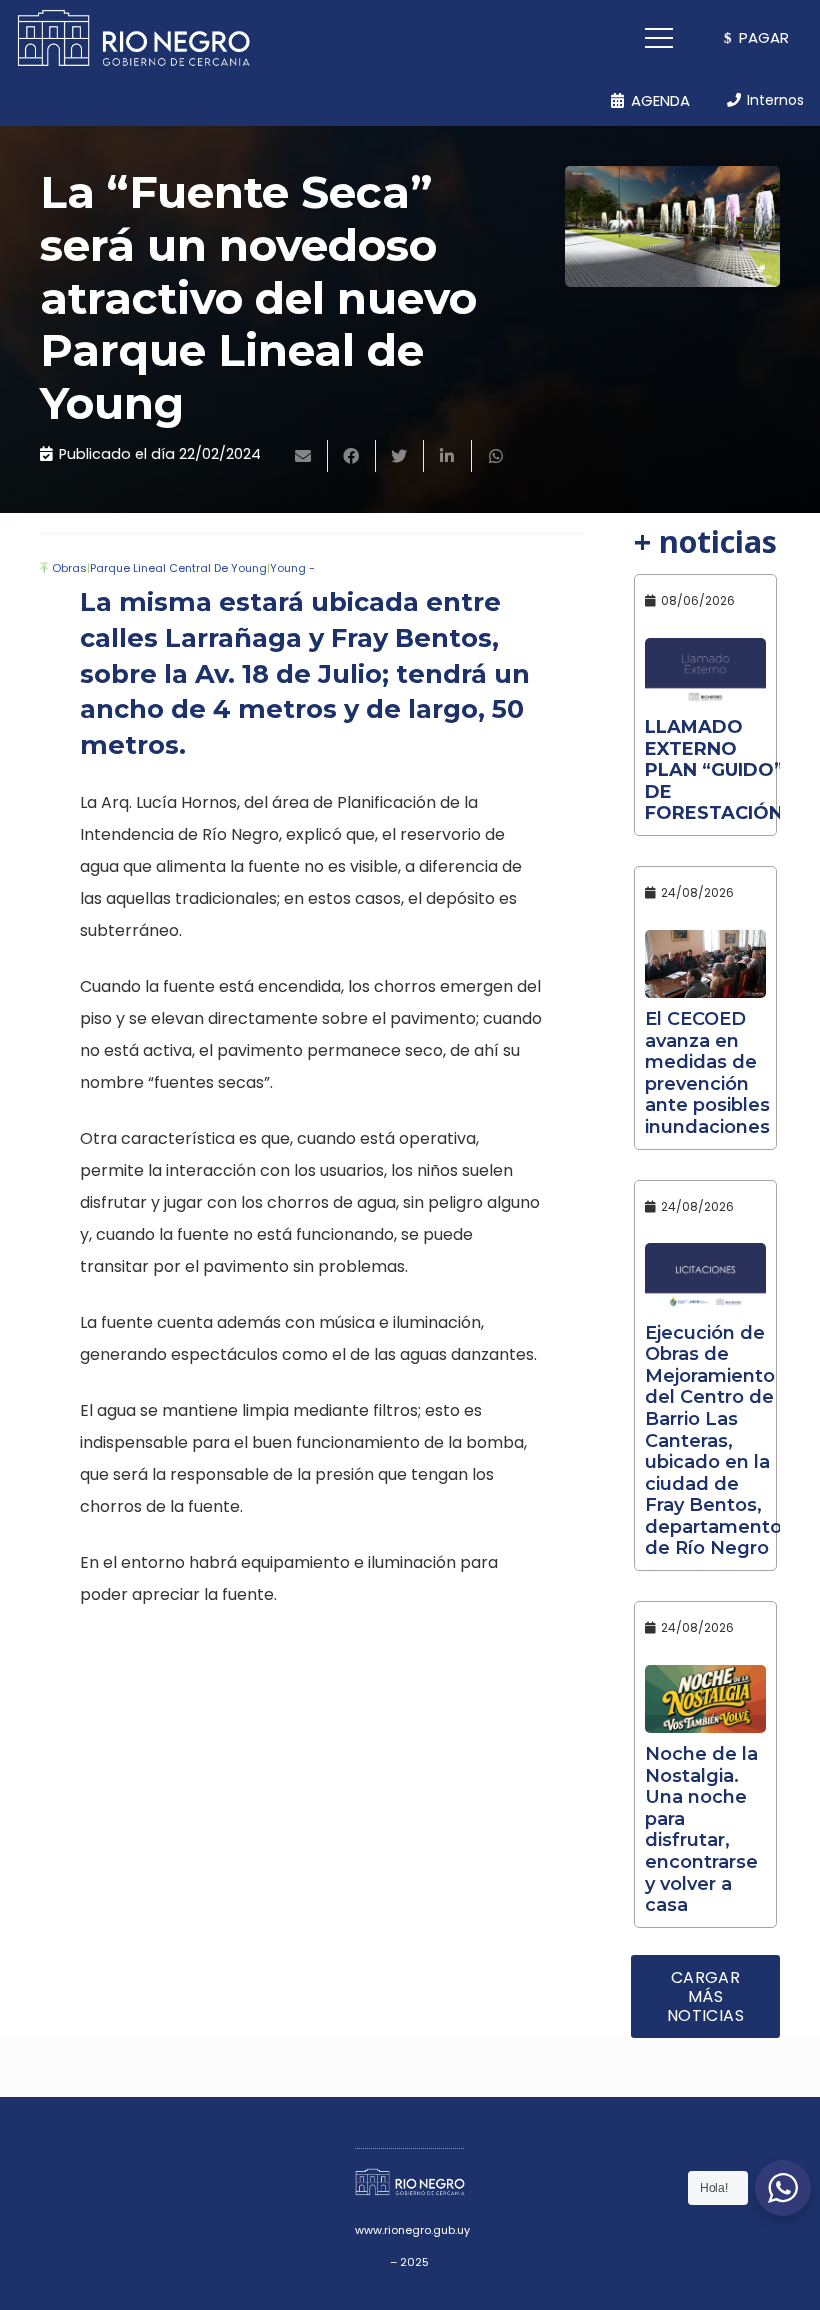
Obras (69, 568)
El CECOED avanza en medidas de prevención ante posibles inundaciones (707, 1073)
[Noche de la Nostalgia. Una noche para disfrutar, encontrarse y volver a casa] (705, 1699)
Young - (292, 568)
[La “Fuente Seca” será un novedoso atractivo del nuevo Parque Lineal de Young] (672, 226)
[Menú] (660, 38)
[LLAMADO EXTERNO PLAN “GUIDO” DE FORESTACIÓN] (705, 672)
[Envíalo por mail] (304, 456)
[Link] (133, 38)
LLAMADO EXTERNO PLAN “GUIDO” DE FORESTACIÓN (714, 770)
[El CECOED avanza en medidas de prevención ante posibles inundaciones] (705, 964)
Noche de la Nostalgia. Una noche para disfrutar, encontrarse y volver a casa (701, 1829)
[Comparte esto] (352, 456)
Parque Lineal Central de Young (178, 568)
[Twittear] (400, 456)
